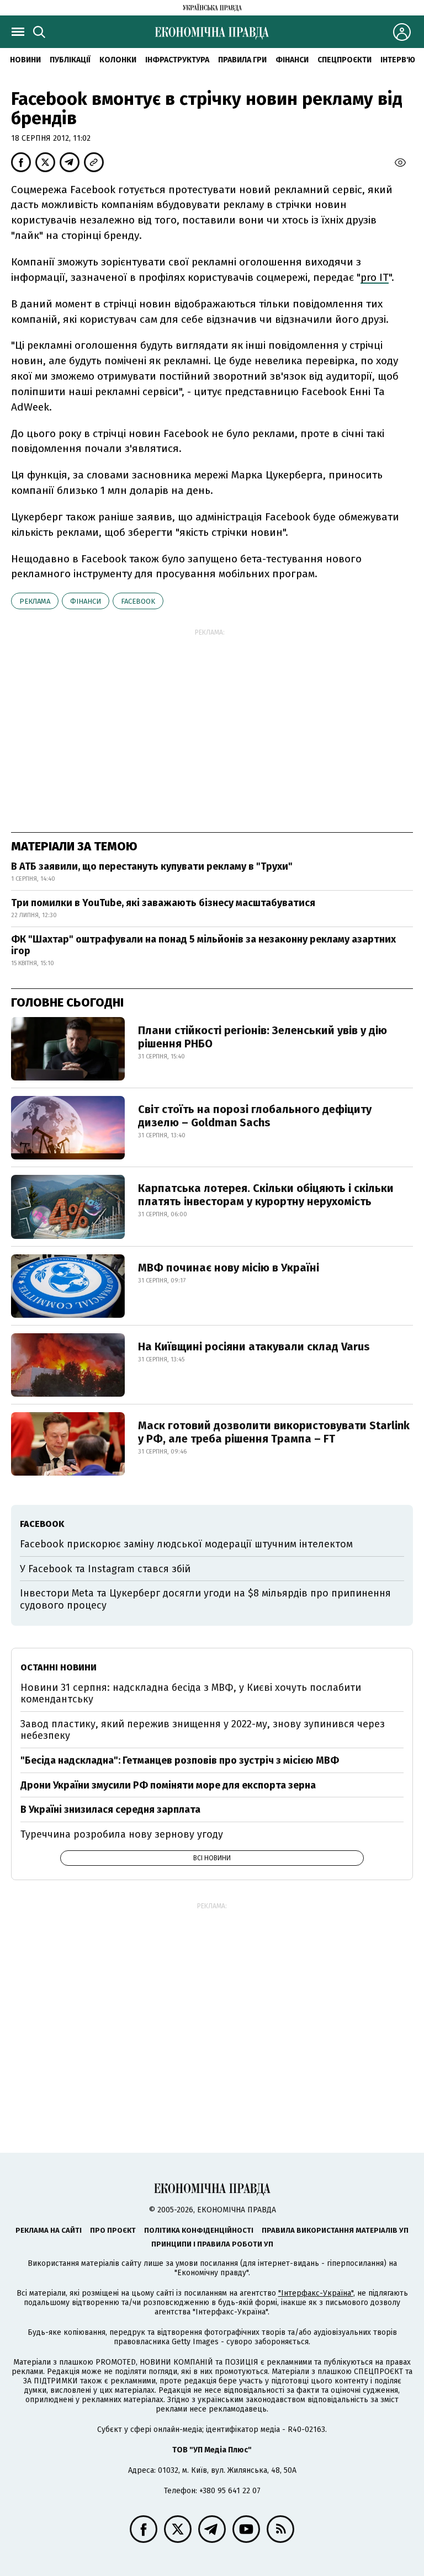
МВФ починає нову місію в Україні (229, 1268)
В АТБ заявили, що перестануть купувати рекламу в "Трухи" (152, 866)
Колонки (118, 60)
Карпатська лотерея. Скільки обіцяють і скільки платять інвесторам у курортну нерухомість (266, 1195)
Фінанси (292, 60)
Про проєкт (113, 2230)
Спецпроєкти (344, 60)
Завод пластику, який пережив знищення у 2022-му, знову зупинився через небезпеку (203, 1730)
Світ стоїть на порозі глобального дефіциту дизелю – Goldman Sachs (255, 1116)
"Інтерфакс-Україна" (316, 2293)
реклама (35, 601)
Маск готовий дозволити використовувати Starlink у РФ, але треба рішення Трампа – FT (274, 1432)
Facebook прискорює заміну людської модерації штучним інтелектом (186, 1544)
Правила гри (242, 60)
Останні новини (59, 1667)
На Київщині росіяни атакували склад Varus (254, 1346)
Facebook (138, 601)
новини (25, 60)
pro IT (375, 277)
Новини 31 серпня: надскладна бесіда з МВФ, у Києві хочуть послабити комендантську (191, 1694)
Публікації (70, 60)
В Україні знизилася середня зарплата (110, 1809)
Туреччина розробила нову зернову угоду (122, 1834)
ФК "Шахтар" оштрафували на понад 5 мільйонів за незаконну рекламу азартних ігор (203, 945)
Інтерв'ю (398, 60)
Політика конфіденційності (199, 2230)
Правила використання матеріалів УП (335, 2230)
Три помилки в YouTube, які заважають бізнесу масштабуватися (163, 903)
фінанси (86, 601)
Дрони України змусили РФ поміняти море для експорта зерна (168, 1785)
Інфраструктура (177, 60)
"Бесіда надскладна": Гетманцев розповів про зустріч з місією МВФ (180, 1760)
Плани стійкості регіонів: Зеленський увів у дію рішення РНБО (263, 1037)
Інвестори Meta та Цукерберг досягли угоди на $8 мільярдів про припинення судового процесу (205, 1599)
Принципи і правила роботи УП (212, 2244)
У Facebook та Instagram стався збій (105, 1569)
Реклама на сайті (49, 2230)
